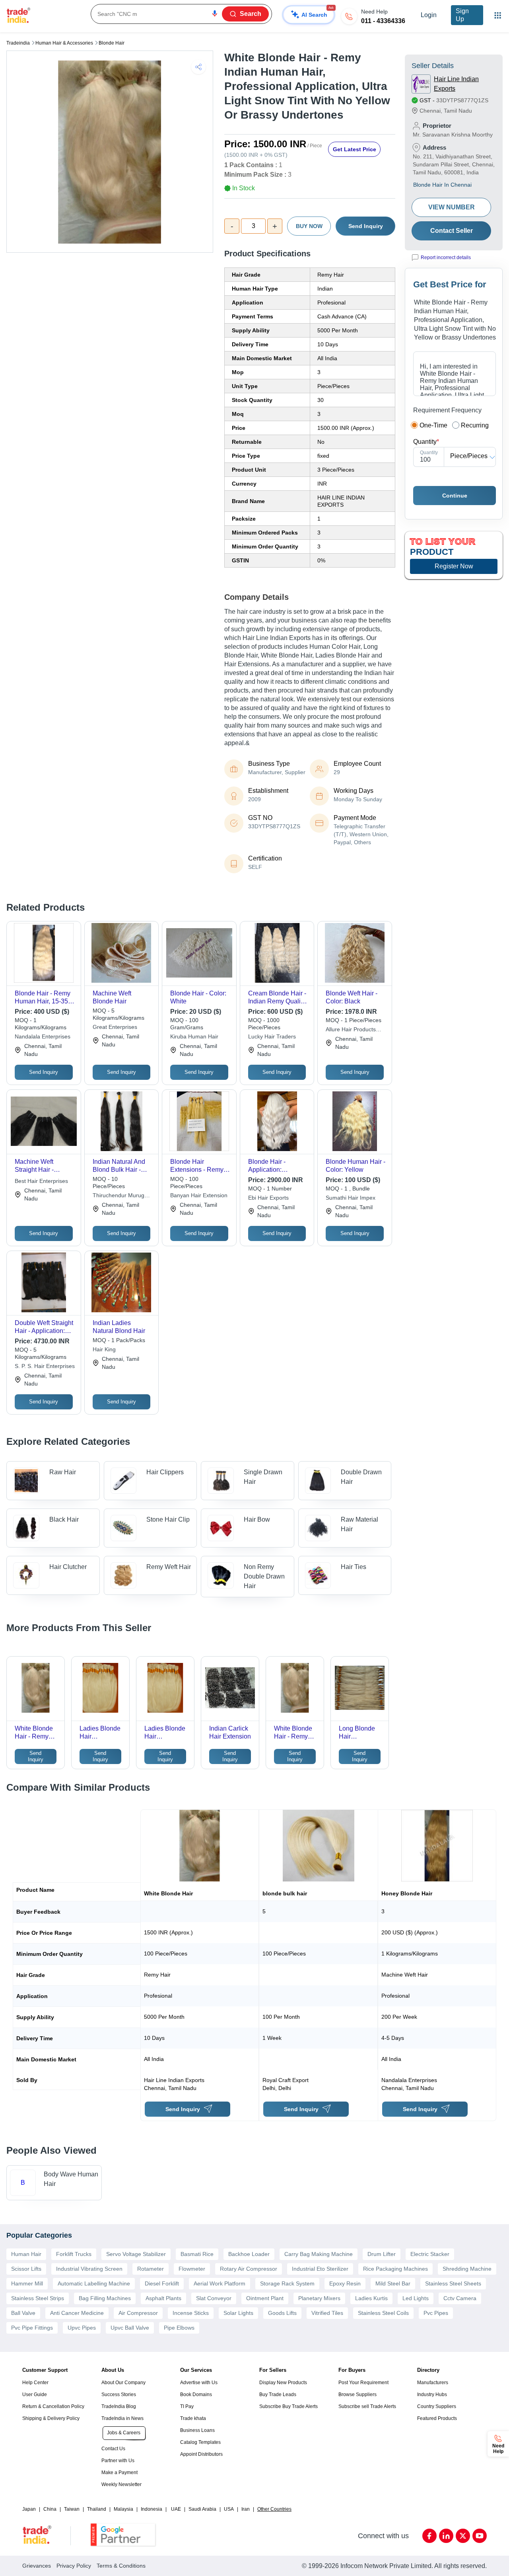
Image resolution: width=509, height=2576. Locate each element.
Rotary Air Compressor (249, 2269)
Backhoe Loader (249, 2254)
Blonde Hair (112, 43)
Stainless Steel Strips (38, 2298)
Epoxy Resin (345, 2283)
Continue (455, 496)
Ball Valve (23, 2313)
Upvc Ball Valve (130, 2328)
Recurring (475, 425)
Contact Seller (452, 231)
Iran (246, 2509)
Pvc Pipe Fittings (32, 2328)
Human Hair (26, 2254)
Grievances (37, 2566)
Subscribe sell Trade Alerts (367, 2406)
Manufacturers (433, 2383)
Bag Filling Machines (105, 2298)
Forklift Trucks (74, 2254)
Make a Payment (119, 2473)
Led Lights (416, 2298)
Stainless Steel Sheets (453, 2283)
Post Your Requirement (363, 2383)
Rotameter (151, 2269)
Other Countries (274, 2509)
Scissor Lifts (26, 2269)
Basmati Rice (197, 2254)
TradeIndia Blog (119, 2406)
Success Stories (119, 2395)
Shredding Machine (467, 2269)
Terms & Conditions (121, 2566)
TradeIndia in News (122, 2418)
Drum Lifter (382, 2254)
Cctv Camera (460, 2298)
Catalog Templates (200, 2442)
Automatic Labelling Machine (94, 2283)
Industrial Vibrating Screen (89, 2269)
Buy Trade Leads (278, 2395)
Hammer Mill (27, 2283)
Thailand (97, 2509)
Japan (29, 2509)
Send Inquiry (366, 226)
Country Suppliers (437, 2406)
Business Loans (197, 2430)
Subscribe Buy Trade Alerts (288, 2406)
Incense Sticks (191, 2313)
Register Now (454, 566)
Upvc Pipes (82, 2328)
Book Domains (196, 2395)
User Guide (35, 2395)
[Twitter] (463, 2536)
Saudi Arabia (202, 2509)
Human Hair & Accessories (64, 43)
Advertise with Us (199, 2383)
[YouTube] (480, 2536)
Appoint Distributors (201, 2454)
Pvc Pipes (436, 2313)
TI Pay (187, 2406)
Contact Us (113, 2449)
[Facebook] (429, 2536)
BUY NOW (309, 226)
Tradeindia (18, 43)
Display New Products (283, 2383)
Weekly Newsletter (121, 2484)
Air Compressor (138, 2313)
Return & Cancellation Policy (53, 2406)
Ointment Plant (265, 2298)
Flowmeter (192, 2269)
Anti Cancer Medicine (77, 2313)
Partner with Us (118, 2461)
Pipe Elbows (179, 2328)
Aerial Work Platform (220, 2283)
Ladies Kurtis (371, 2298)
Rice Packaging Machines (395, 2269)
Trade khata (193, 2418)
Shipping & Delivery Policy (51, 2418)
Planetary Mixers (319, 2298)
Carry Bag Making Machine (319, 2254)
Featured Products (437, 2418)
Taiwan (72, 2509)
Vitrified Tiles (327, 2313)
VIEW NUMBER (452, 207)
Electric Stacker (430, 2254)
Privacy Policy (74, 2566)
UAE (176, 2509)
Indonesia (152, 2509)
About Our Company (123, 2383)
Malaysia (123, 2509)
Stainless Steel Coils (383, 2313)
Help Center (35, 2383)
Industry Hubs (432, 2395)
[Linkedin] (446, 2536)
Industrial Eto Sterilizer (320, 2269)
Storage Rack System (287, 2283)
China (50, 2509)
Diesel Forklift (162, 2283)
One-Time (433, 425)
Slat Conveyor (214, 2298)
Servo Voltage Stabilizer (136, 2254)
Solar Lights (238, 2313)
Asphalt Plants (163, 2298)
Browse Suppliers (357, 2395)
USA (229, 2509)
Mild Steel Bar (393, 2283)
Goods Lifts (282, 2313)
